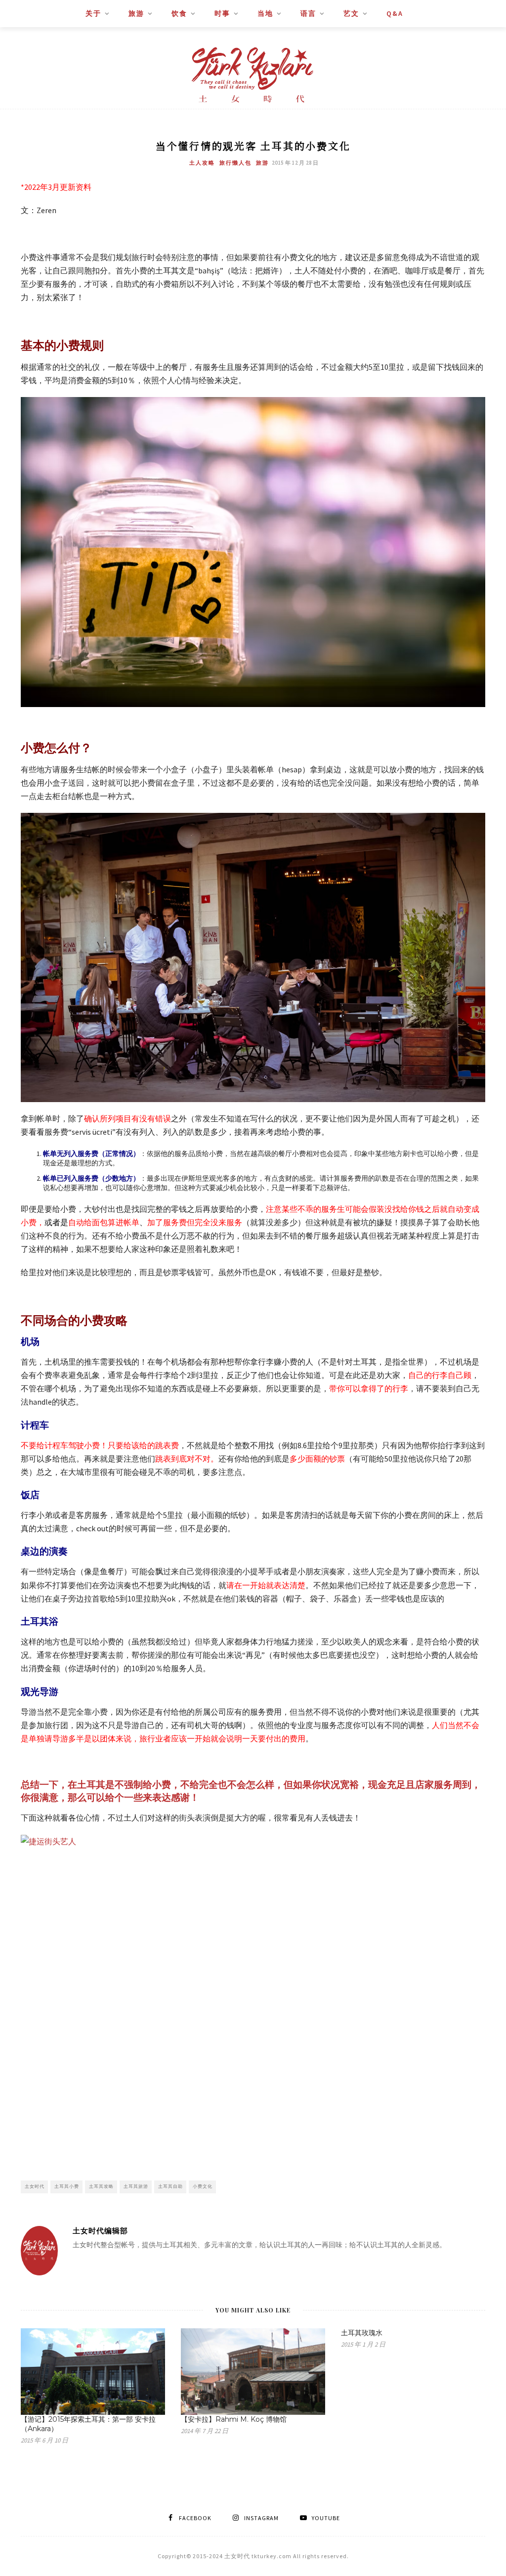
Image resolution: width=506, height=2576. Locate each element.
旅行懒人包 (235, 163)
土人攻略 (202, 163)
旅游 (136, 13)
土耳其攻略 (101, 2186)
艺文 (351, 13)
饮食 (179, 13)
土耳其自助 (170, 2186)
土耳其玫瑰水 (362, 2333)
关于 (93, 13)
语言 (308, 13)
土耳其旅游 (136, 2186)
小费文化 (203, 2186)
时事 (222, 13)
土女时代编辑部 (100, 2231)
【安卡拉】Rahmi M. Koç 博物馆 (234, 2419)
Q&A (395, 13)
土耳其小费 (67, 2186)
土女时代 (35, 2186)
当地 (265, 13)
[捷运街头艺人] (253, 1990)
